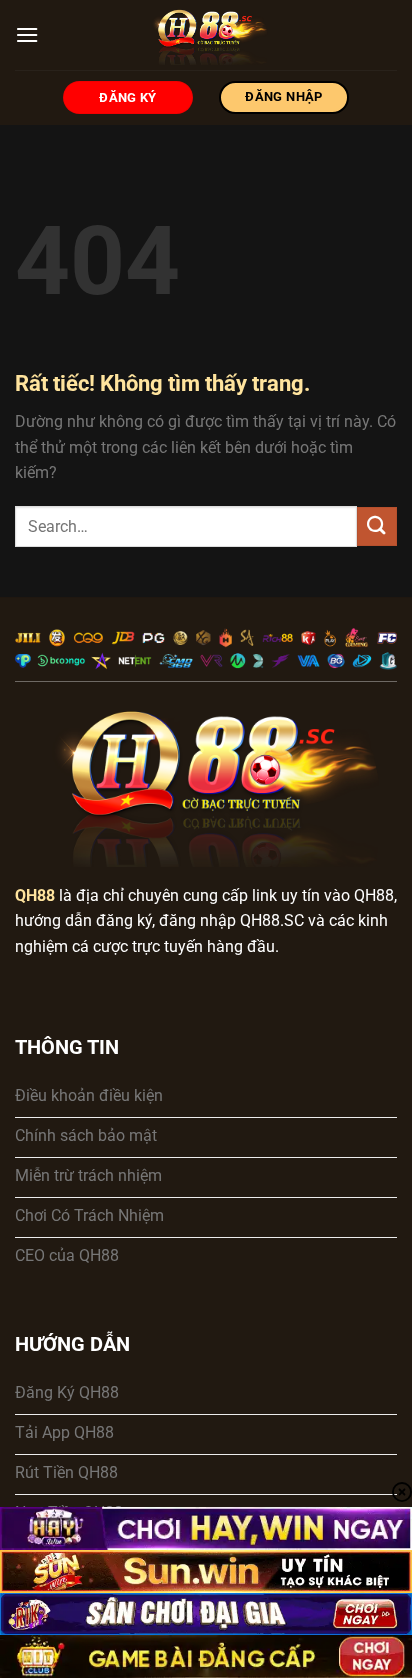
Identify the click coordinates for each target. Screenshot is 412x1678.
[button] (27, 34)
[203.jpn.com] (206, 35)
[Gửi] (377, 526)
